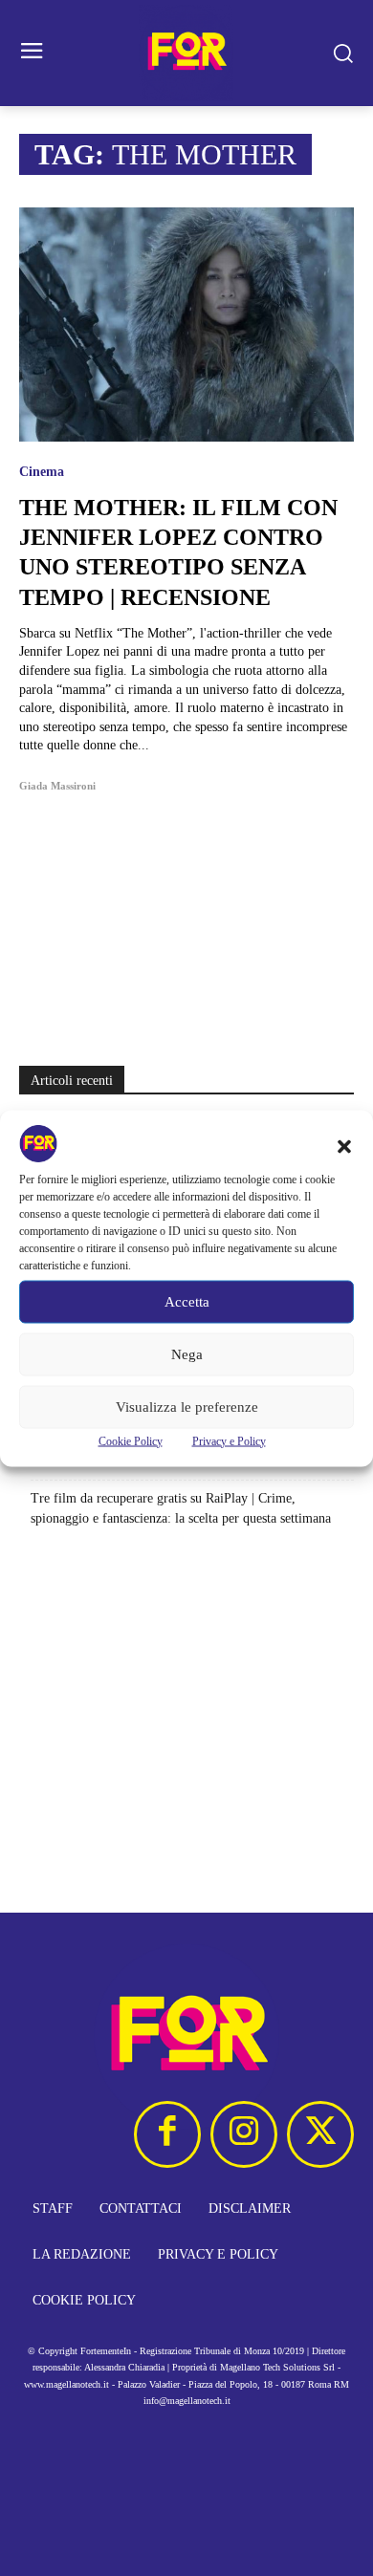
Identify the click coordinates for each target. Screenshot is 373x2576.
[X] (320, 2134)
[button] (344, 1146)
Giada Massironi (57, 786)
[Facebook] (167, 2134)
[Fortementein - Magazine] (186, 53)
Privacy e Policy (229, 1440)
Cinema (42, 472)
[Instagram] (244, 2134)
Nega (187, 1354)
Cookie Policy (131, 1440)
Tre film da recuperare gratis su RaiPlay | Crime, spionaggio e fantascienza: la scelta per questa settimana (181, 1508)
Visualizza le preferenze (187, 1407)
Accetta (187, 1302)
